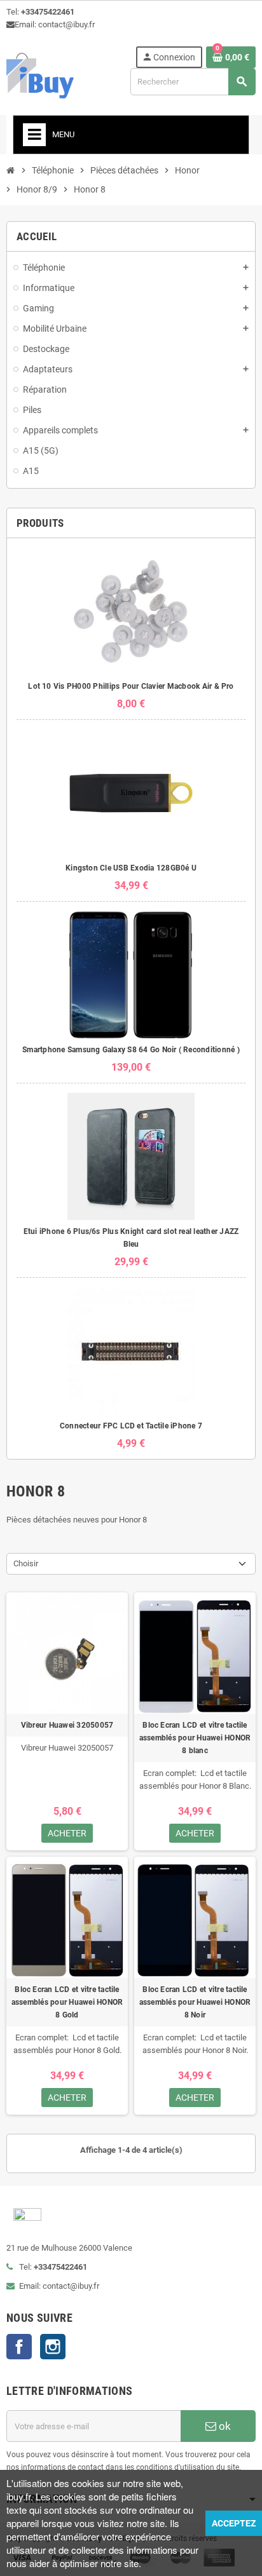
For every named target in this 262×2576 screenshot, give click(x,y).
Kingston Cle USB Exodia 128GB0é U (131, 868)
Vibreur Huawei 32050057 (67, 1725)
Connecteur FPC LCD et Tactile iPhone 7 (131, 1426)
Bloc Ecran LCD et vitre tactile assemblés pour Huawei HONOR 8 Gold (67, 2002)
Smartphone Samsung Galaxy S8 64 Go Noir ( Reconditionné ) (131, 1050)
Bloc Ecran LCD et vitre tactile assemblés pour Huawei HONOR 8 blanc (195, 1738)
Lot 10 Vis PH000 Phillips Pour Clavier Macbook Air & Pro (131, 686)
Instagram (53, 2347)
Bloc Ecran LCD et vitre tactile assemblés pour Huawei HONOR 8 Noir (195, 2002)
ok (224, 2426)
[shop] (40, 75)
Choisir (26, 1563)
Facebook (19, 2347)
